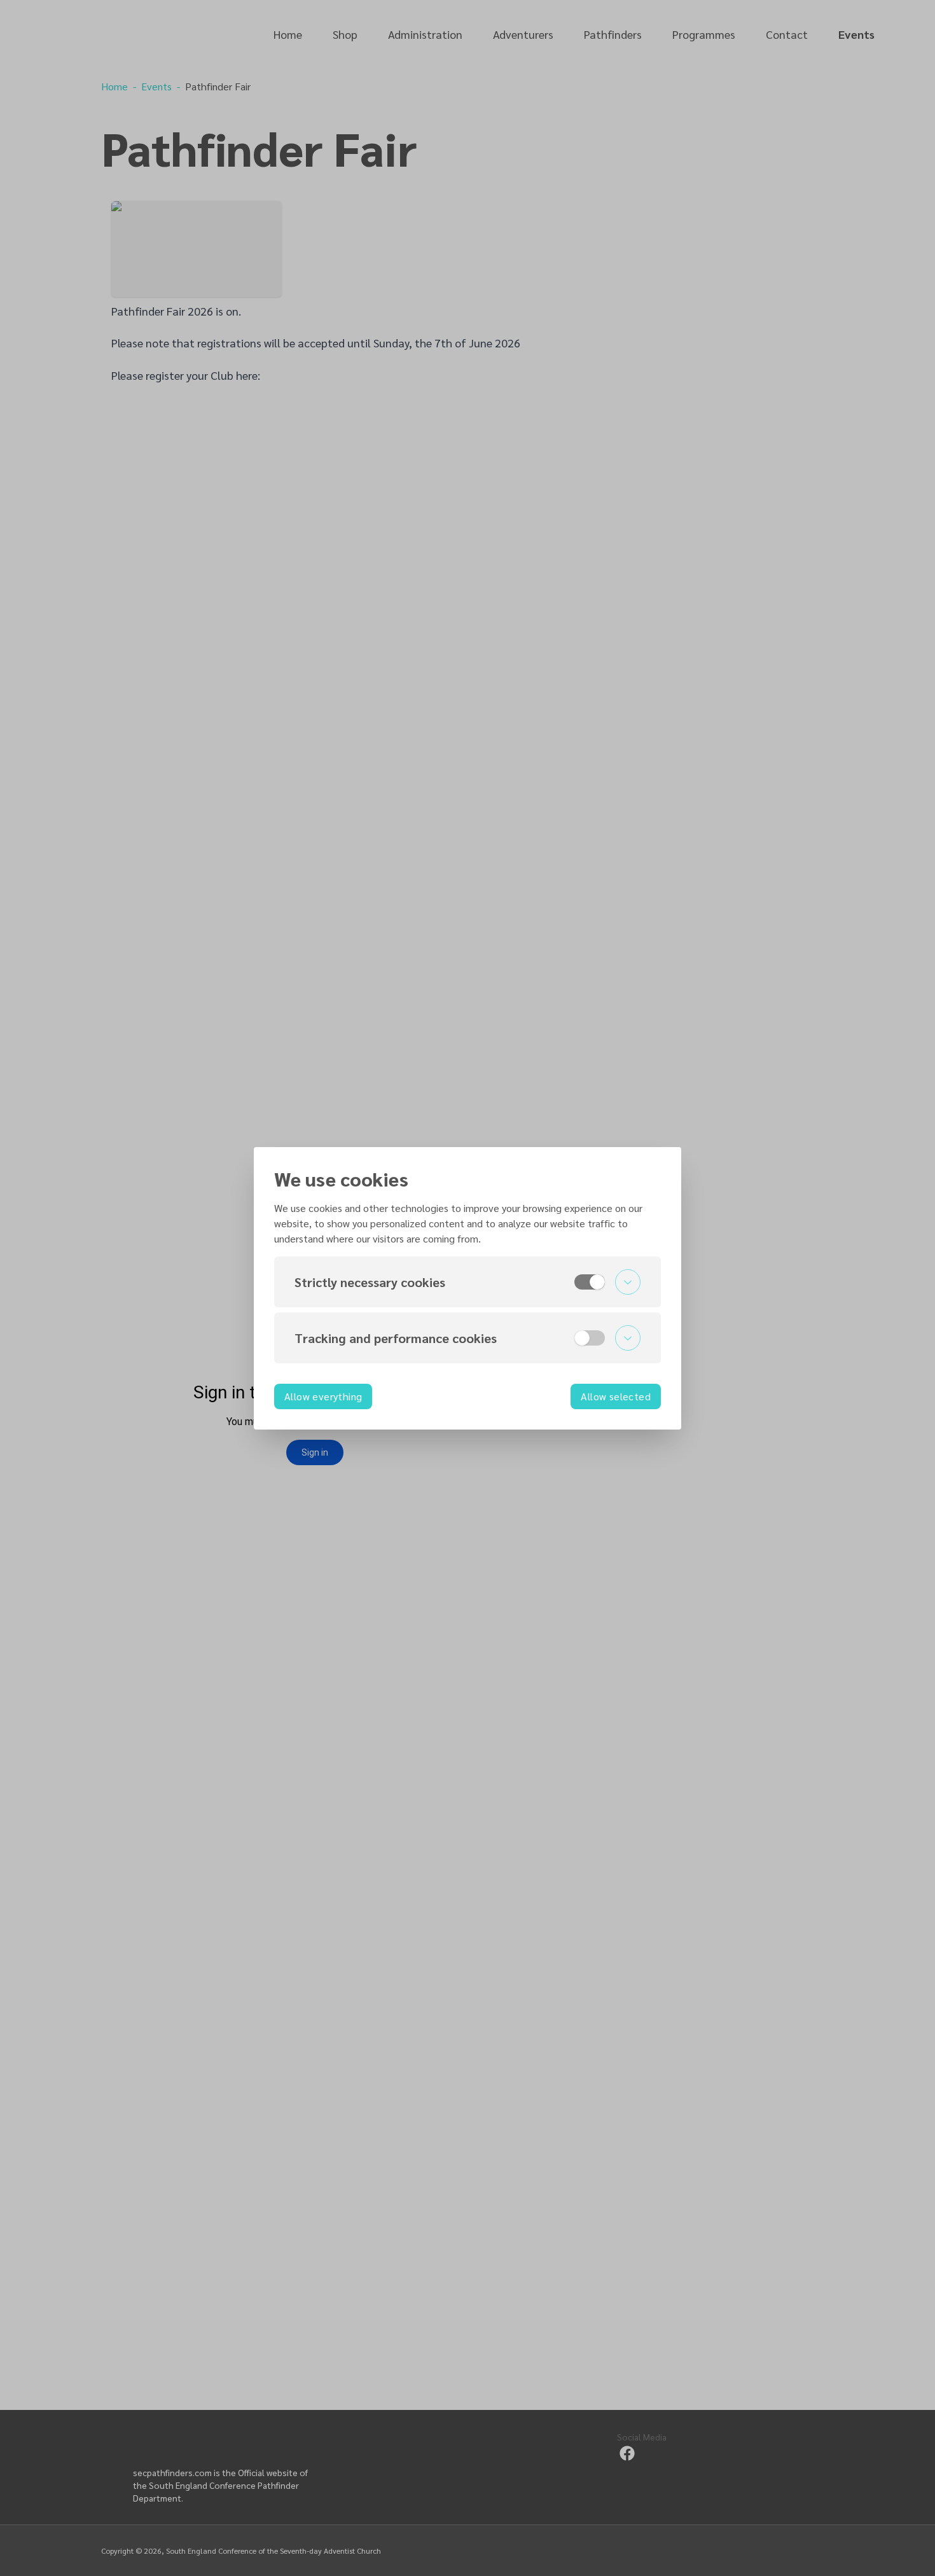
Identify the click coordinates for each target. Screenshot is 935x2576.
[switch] (590, 1282)
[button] (468, 1282)
